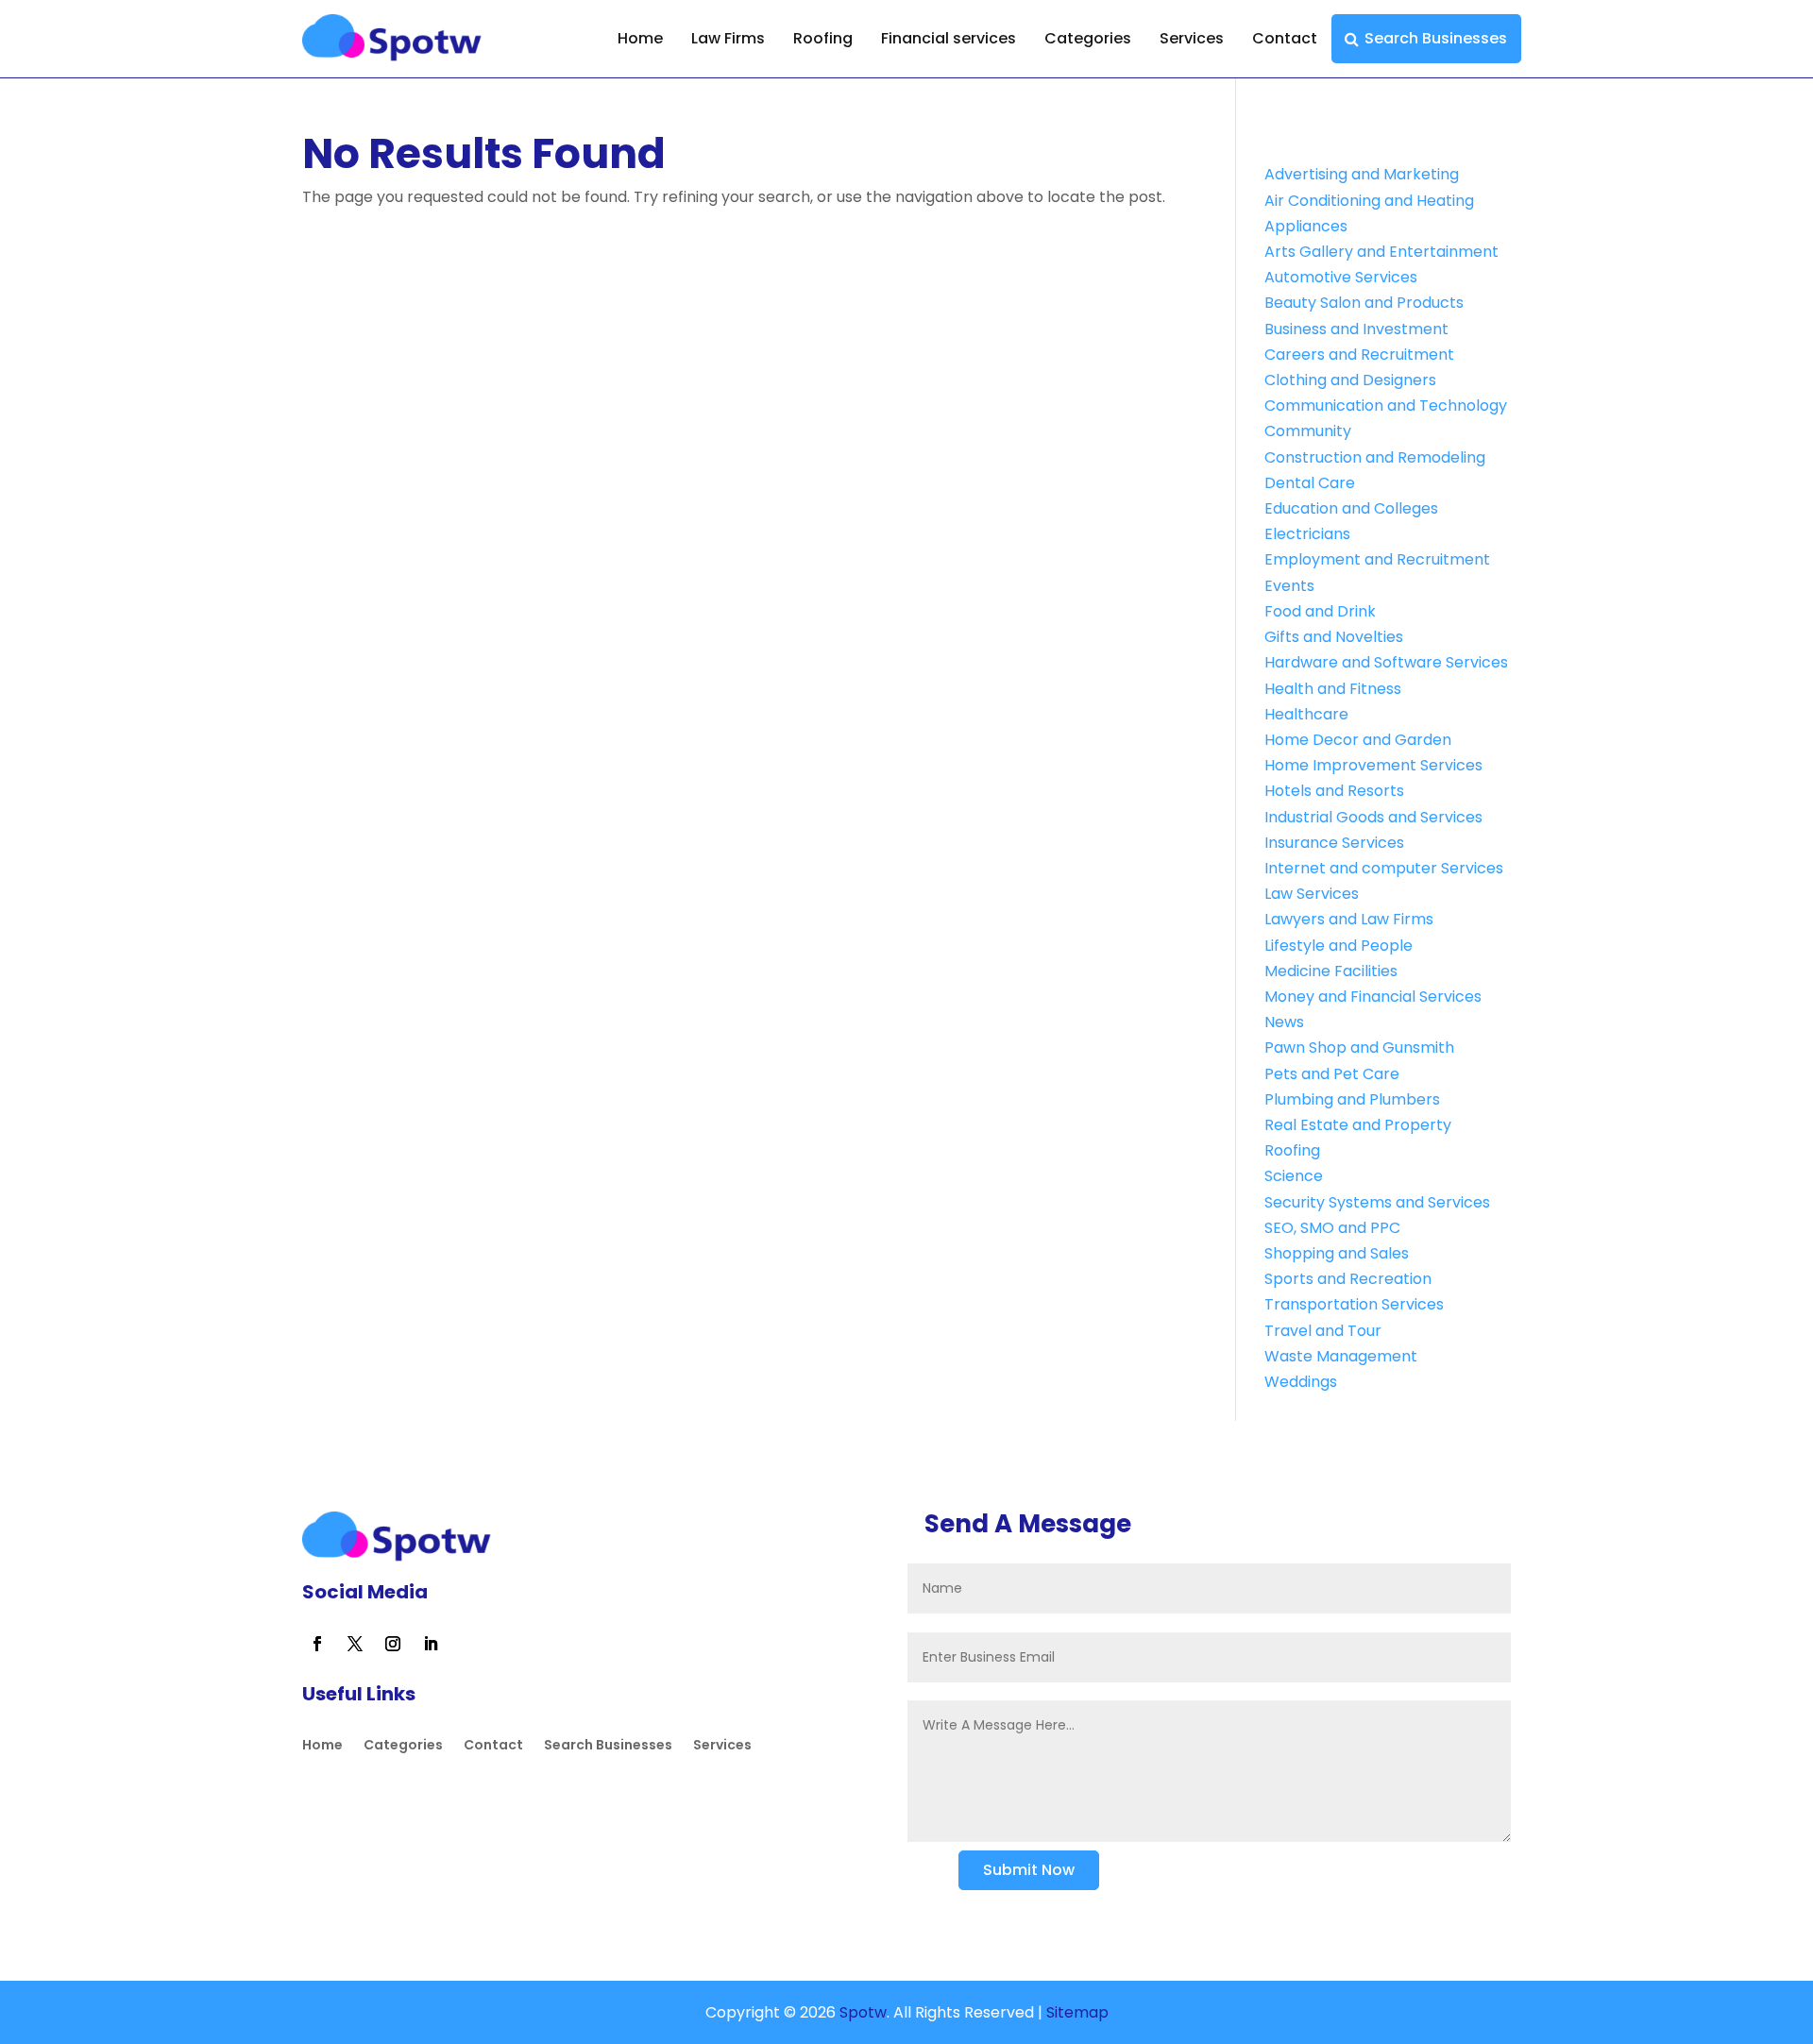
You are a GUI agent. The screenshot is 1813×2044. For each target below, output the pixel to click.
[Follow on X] (355, 1644)
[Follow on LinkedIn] (431, 1644)
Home (640, 38)
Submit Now (1029, 1870)
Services (1192, 38)
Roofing (823, 38)
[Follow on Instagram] (393, 1644)
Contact (1285, 38)
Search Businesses (1436, 38)
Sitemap (1077, 2012)
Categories (1088, 38)
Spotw (861, 2012)
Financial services (949, 38)
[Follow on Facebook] (317, 1644)
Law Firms (728, 38)
